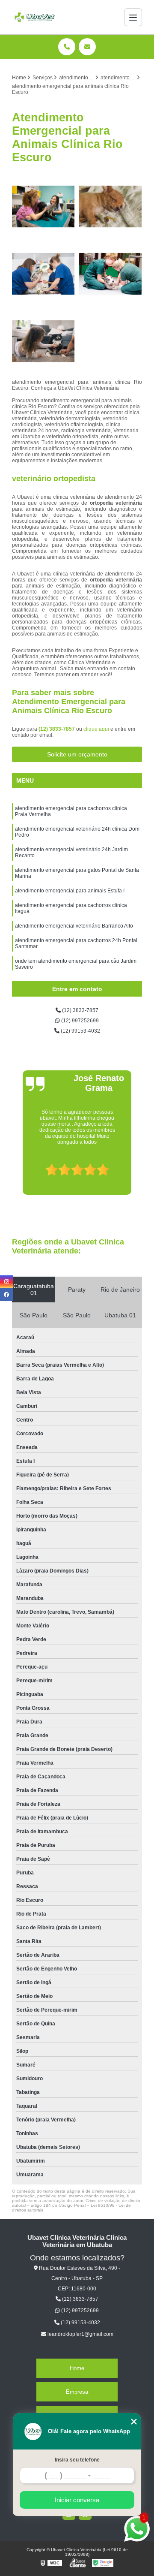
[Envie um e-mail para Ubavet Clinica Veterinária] (87, 47)
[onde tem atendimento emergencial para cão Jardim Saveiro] (43, 341)
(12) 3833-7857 (57, 729)
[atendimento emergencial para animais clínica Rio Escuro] (43, 274)
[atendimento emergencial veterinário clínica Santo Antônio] (111, 274)
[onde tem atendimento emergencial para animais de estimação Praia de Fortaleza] (43, 206)
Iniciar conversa (77, 2500)
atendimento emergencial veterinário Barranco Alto (74, 926)
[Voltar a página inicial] (35, 17)
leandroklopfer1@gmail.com (80, 2334)
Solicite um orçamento (77, 754)
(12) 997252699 (79, 1021)
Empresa (77, 2392)
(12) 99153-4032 (80, 1031)
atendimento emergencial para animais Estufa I (70, 891)
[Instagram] (6, 1282)
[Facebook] (6, 1295)
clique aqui (96, 729)
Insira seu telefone (77, 2460)
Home (77, 2368)
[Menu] (133, 17)
